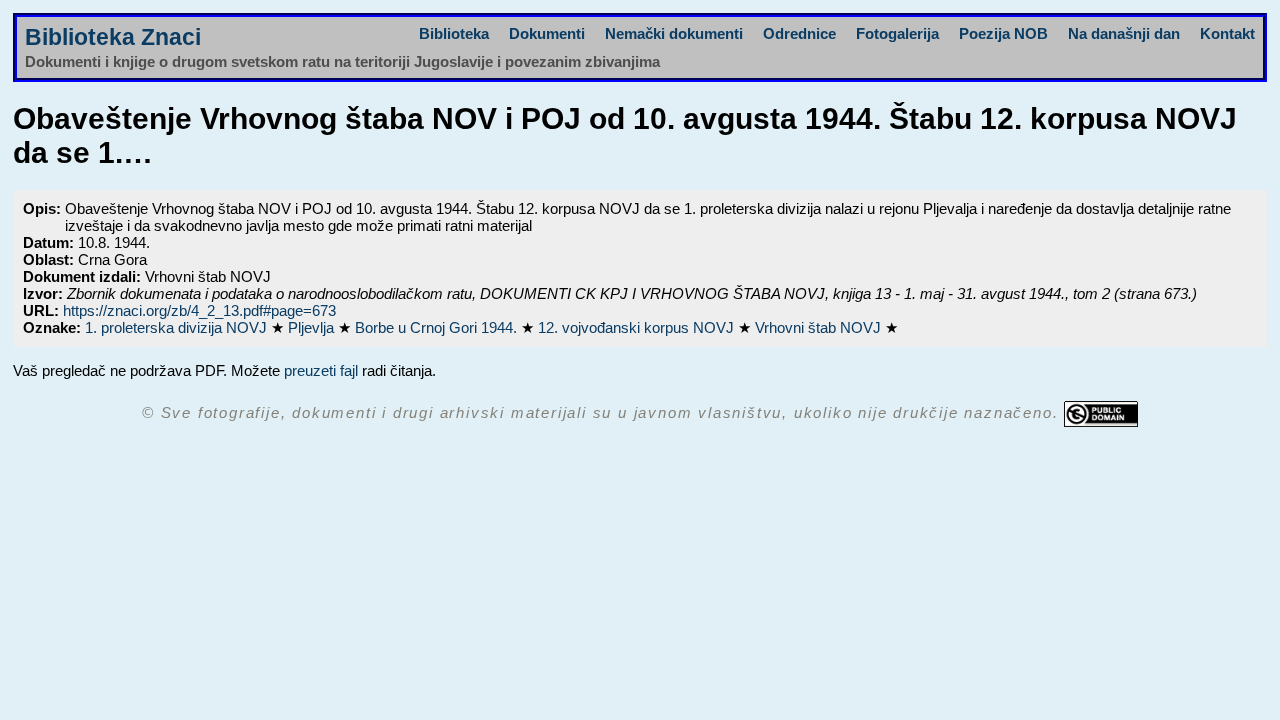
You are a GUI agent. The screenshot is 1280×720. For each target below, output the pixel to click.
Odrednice (799, 33)
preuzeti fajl (321, 370)
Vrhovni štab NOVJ (820, 327)
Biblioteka (454, 33)
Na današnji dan (1124, 33)
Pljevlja (313, 327)
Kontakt (1227, 33)
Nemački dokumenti (674, 33)
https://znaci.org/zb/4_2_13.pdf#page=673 (199, 310)
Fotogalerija (897, 33)
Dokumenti (547, 33)
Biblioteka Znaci (113, 37)
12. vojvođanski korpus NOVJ (638, 327)
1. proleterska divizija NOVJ (178, 327)
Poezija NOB (1003, 33)
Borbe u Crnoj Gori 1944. (438, 327)
